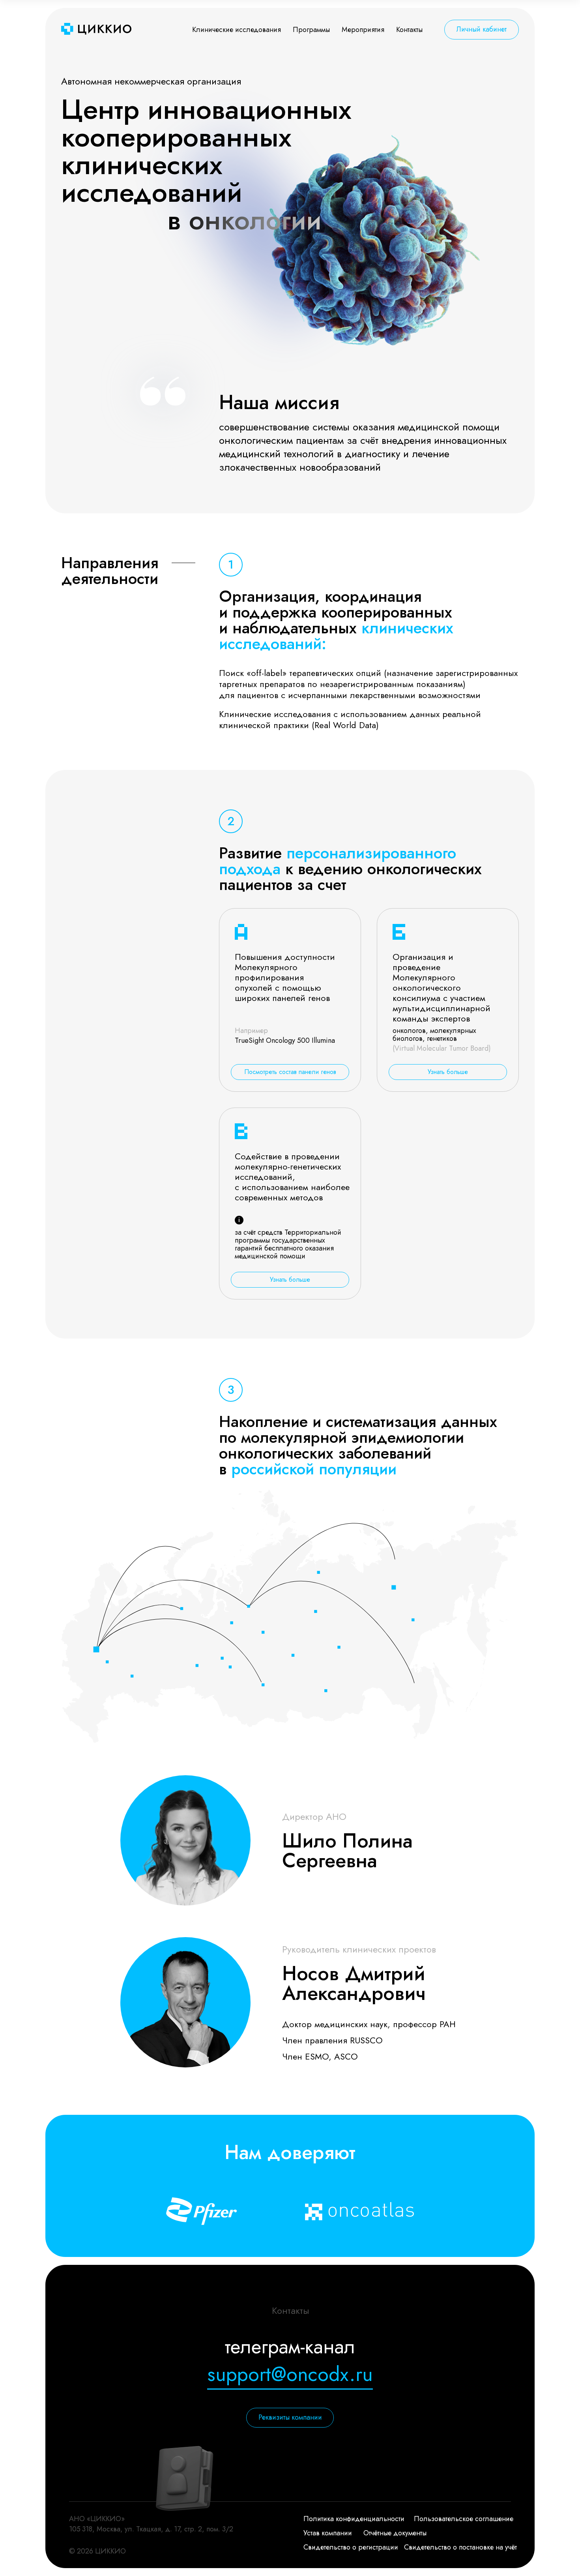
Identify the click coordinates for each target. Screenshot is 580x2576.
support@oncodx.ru (290, 2374)
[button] (290, 1072)
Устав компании (328, 2533)
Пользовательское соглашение (464, 2519)
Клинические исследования (237, 30)
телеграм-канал (290, 2346)
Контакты (409, 30)
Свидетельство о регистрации (351, 2547)
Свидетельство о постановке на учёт (460, 2547)
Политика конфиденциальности (354, 2519)
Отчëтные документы (395, 2533)
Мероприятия (363, 30)
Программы (311, 30)
